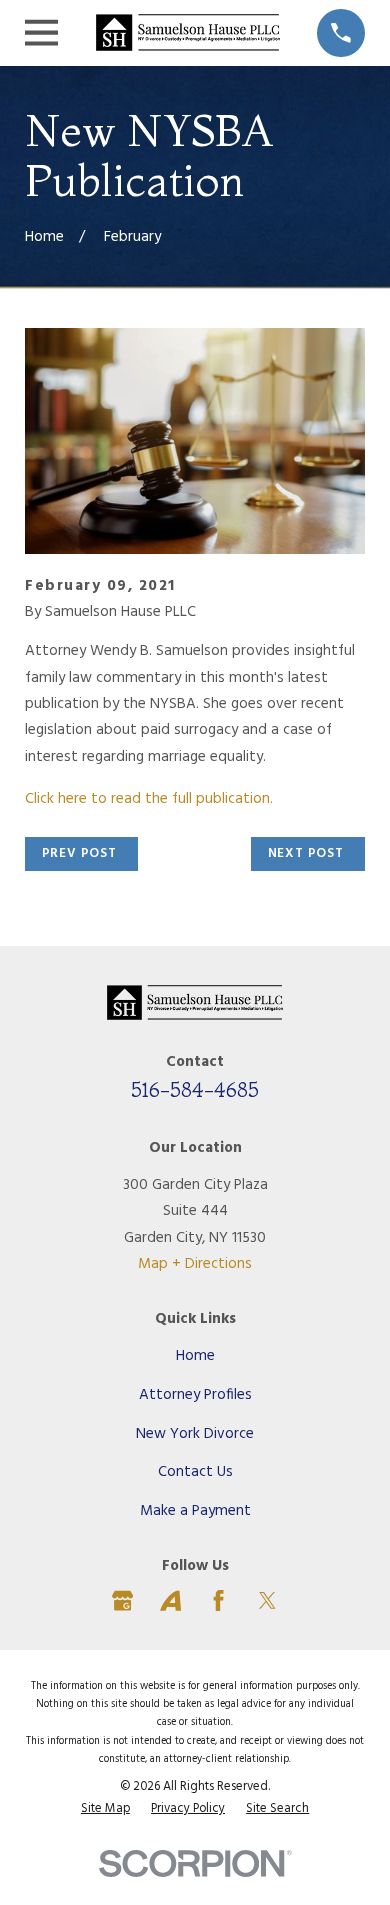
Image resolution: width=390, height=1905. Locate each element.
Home (195, 1356)
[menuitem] (105, 1809)
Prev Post (79, 853)
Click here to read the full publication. (149, 799)
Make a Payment (195, 1511)
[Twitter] (267, 1600)
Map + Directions (195, 1264)
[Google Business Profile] (122, 1600)
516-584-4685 (195, 1089)
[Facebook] (218, 1600)
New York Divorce (195, 1434)
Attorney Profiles (195, 1395)
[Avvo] (170, 1600)
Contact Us (195, 1472)
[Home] (188, 32)
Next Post (306, 853)
